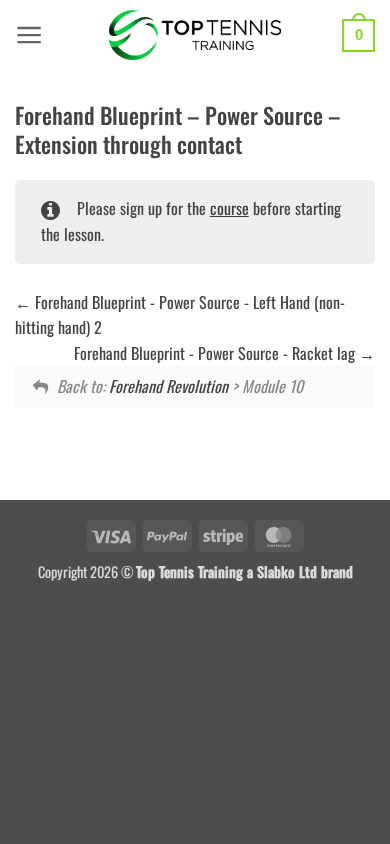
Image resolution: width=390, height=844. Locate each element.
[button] (29, 35)
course (229, 208)
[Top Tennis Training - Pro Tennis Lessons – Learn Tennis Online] (195, 35)
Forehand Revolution (168, 386)
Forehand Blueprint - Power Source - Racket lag (216, 353)
